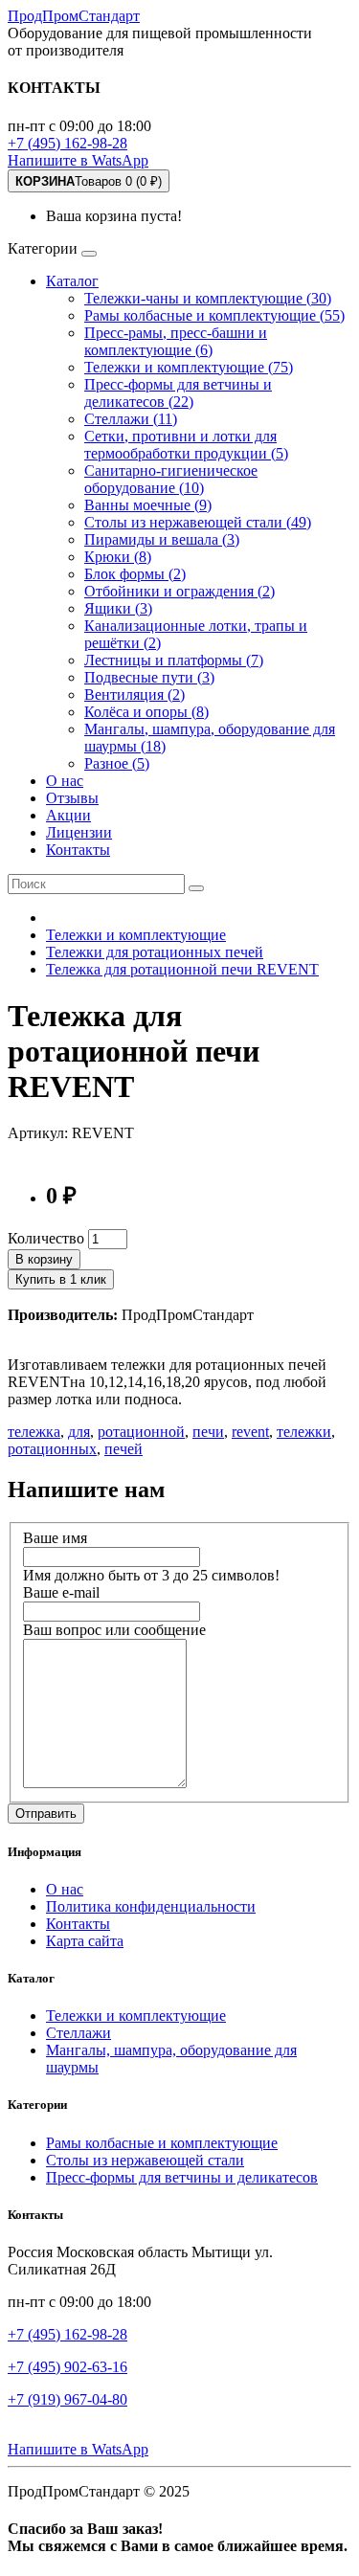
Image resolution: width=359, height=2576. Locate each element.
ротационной (141, 1432)
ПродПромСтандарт (74, 16)
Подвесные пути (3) (149, 677)
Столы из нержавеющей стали (145, 2160)
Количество (46, 1238)
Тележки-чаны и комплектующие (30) (208, 298)
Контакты (78, 850)
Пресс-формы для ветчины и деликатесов (182, 2177)
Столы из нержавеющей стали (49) (198, 522)
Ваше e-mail (61, 1592)
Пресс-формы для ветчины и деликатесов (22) (178, 393)
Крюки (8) (118, 557)
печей (123, 1449)
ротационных (52, 1449)
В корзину (44, 1259)
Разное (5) (117, 763)
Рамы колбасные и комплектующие (162, 2143)
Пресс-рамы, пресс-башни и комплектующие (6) (176, 341)
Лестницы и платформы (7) (174, 660)
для (79, 1432)
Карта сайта (85, 1941)
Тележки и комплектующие (136, 2016)
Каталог (72, 281)
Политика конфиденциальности (151, 1906)
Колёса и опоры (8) (146, 712)
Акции (68, 815)
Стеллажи (79, 2033)
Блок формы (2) (135, 574)
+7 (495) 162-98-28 (67, 143)
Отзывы (72, 798)
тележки (304, 1432)
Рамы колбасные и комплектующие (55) (214, 315)
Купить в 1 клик (61, 1279)
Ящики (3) (118, 608)
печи (208, 1432)
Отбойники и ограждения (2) (179, 591)
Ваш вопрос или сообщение (114, 1630)
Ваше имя (55, 1538)
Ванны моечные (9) (148, 505)
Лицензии (79, 832)
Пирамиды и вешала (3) (162, 539)
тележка (34, 1432)
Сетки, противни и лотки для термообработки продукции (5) (186, 445)
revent (250, 1432)
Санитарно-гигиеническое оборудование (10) (171, 479)
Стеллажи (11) (131, 419)
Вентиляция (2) (135, 694)
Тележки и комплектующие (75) (189, 367)
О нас (65, 781)
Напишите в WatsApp (78, 160)
